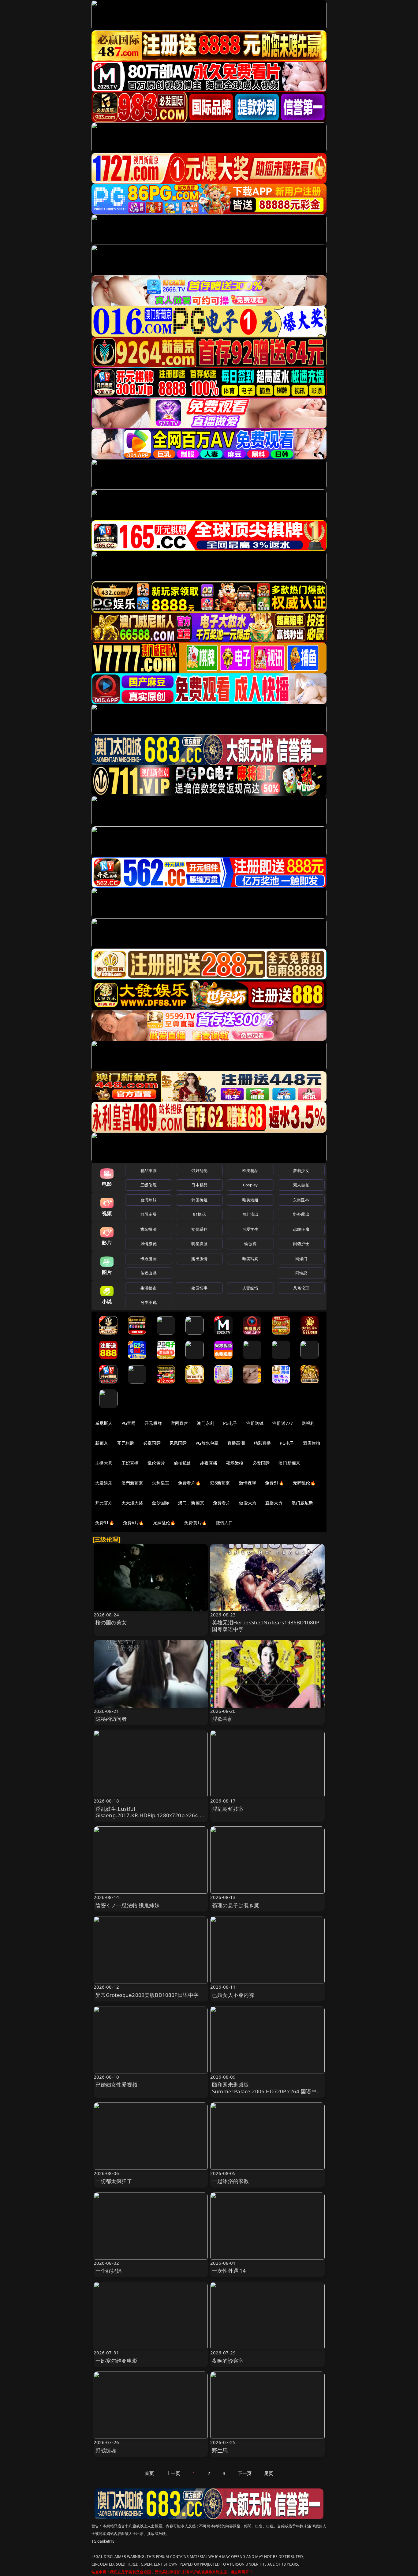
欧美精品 (250, 1170)
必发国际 (261, 1463)
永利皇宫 (160, 1483)
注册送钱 (255, 1423)
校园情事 (199, 1288)
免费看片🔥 (189, 1483)
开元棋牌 (153, 1423)
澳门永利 (205, 1423)
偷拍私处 (183, 1463)
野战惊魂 (106, 2450)
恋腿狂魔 (301, 1229)
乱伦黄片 (156, 1463)
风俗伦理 (301, 1288)
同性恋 (301, 1273)
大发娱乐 (104, 1483)
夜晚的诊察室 (228, 2361)
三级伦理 (149, 1185)
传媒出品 (149, 1273)
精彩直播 (262, 1443)
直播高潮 (236, 1443)
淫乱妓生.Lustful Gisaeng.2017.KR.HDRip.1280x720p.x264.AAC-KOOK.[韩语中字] (149, 1816)
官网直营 (179, 1423)
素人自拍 (301, 1185)
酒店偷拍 (312, 1443)
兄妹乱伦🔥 (164, 1523)
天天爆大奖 (132, 1503)
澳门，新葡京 (191, 1503)
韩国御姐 (199, 1200)
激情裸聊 (248, 1483)
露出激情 (199, 1259)
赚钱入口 (224, 1523)
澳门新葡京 (289, 1463)
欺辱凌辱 (149, 1214)
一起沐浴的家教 (230, 2181)
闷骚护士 (301, 1244)
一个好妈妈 (109, 2271)
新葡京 (102, 1443)
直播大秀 (274, 1503)
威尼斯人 (104, 1423)
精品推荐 (149, 1170)
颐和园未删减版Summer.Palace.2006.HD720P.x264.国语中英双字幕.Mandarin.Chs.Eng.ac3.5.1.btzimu (267, 2091)
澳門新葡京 (132, 1483)
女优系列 (199, 1229)
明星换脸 (199, 1244)
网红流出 (250, 1214)
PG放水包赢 (207, 1443)
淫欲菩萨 (223, 1719)
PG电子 (230, 1423)
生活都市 (149, 1288)
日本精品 (199, 1185)
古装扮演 (149, 1229)
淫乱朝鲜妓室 (228, 1809)
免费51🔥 (274, 1483)
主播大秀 (104, 1463)
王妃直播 (130, 1463)
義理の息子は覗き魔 (236, 1905)
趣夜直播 (209, 1463)
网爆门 (301, 1259)
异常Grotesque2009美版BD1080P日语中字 (147, 1995)
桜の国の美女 (111, 1622)
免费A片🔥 (134, 1523)
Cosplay (250, 1185)
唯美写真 (250, 1259)
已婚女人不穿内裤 (233, 1995)
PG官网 (129, 1423)
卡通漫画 (149, 1259)
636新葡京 (220, 1483)
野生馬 (220, 2450)
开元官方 (104, 1503)
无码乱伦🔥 (304, 1483)
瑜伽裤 (250, 1244)
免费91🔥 (105, 1523)
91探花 (199, 1214)
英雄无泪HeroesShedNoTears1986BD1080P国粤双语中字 (266, 1626)
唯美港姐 (250, 1200)
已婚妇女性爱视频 (116, 2085)
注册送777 (283, 1423)
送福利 (308, 1423)
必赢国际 (152, 1443)
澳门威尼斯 (302, 1503)
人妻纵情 (250, 1288)
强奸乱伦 (199, 1170)
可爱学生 (250, 1229)
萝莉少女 (301, 1170)
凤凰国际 (178, 1443)
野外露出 (301, 1214)
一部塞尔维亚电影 (116, 2361)
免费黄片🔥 (196, 1523)
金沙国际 (160, 1503)
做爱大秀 (248, 1503)
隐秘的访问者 (111, 1719)
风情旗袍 (149, 1244)
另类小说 (149, 1302)
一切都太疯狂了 (114, 2181)
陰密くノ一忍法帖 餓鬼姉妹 (128, 1905)
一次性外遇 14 (229, 2271)
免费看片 (222, 1503)
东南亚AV (301, 1200)
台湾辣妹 (149, 1200)
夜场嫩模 (235, 1463)
